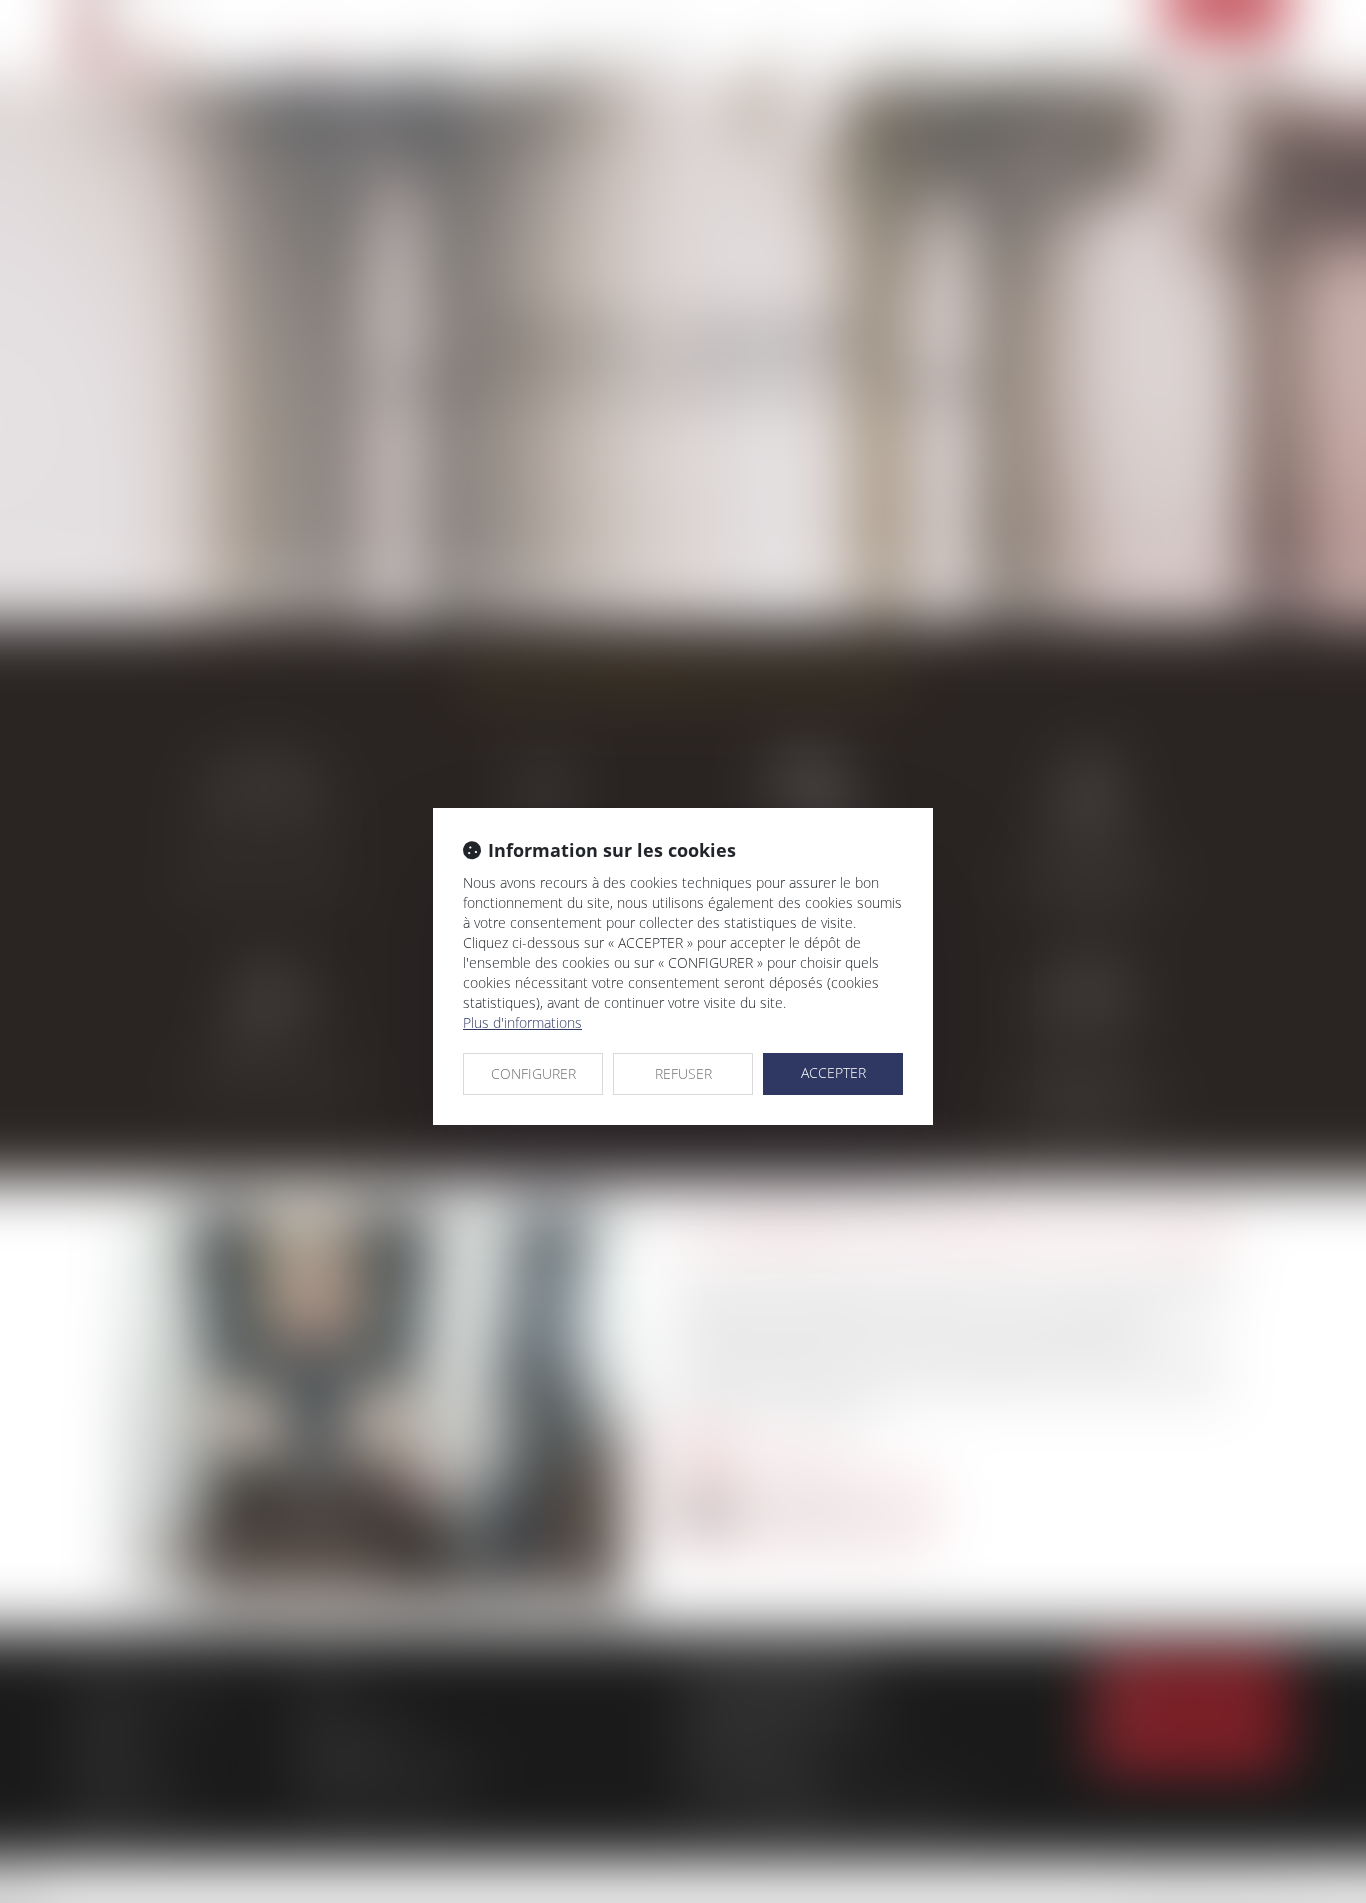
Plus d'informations (522, 1022)
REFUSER (683, 1073)
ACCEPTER (833, 1072)
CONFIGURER (533, 1073)
